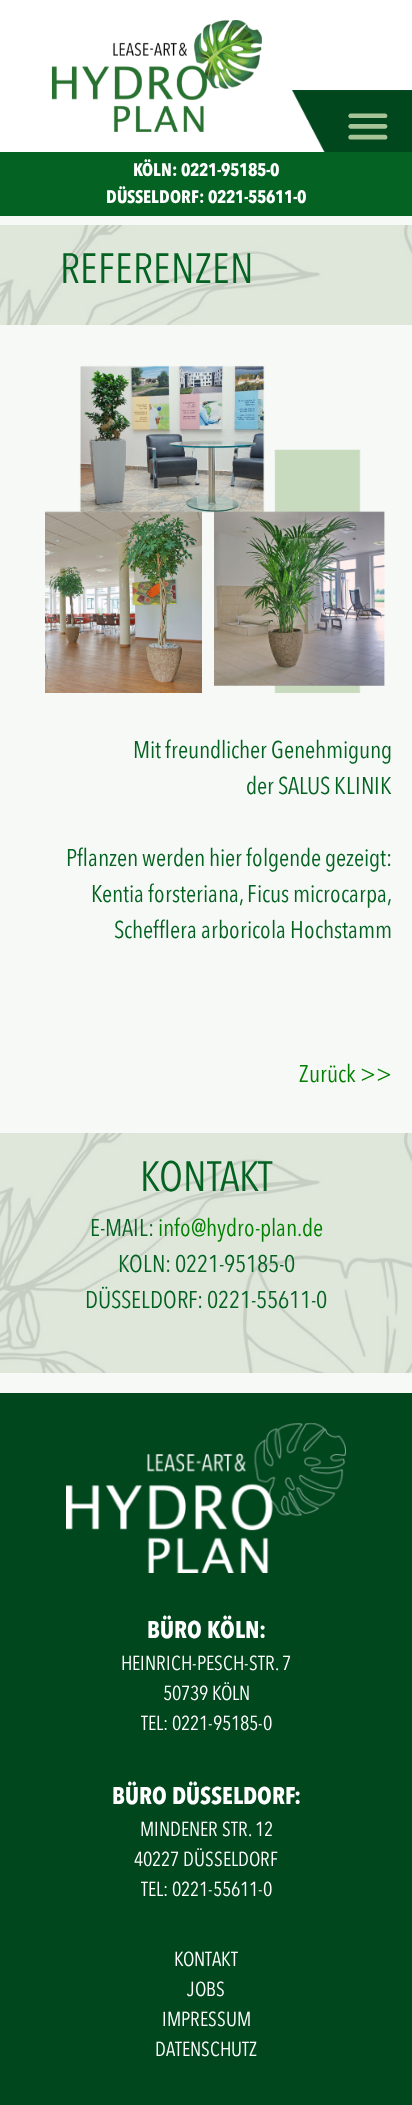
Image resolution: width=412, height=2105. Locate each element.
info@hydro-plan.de (240, 1228)
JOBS (206, 1989)
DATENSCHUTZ (206, 2049)
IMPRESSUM (206, 2019)
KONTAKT (206, 1959)
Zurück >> (345, 1074)
